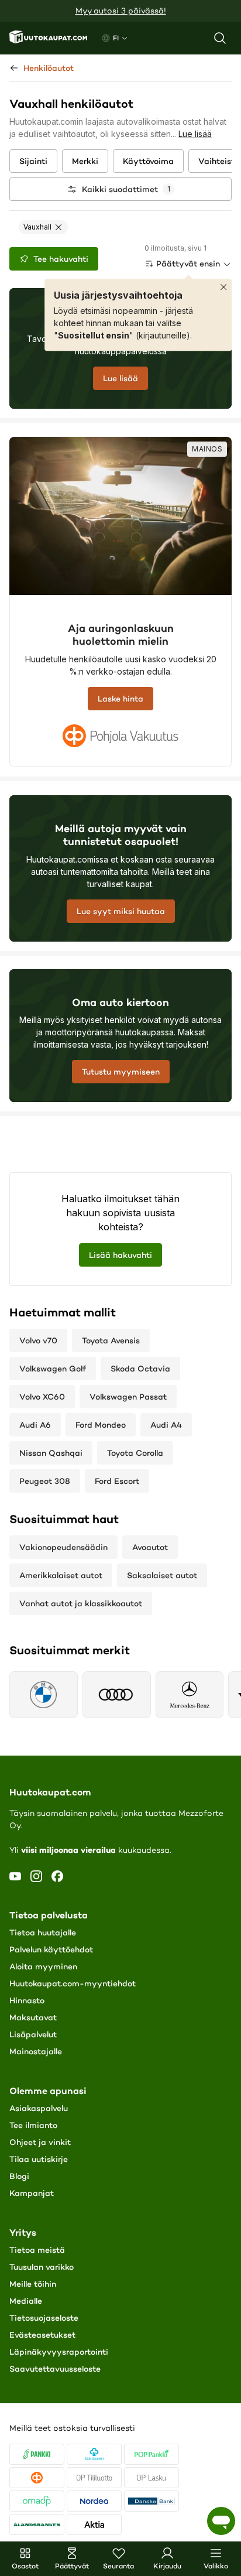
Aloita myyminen (43, 1966)
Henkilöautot (49, 68)
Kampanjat (32, 2193)
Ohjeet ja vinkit (40, 2142)
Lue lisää (195, 134)
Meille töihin (33, 2284)
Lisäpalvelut (33, 2034)
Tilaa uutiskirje (39, 2159)
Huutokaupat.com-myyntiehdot (73, 1983)
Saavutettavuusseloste (55, 2369)
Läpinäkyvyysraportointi (59, 2352)
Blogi (19, 2176)
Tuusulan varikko (42, 2267)
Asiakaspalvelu (39, 2108)
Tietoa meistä (37, 2250)
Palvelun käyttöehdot (51, 1949)
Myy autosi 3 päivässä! (121, 11)
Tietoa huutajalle (43, 1932)
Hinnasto (27, 2000)
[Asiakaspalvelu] (221, 2521)
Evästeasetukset (42, 2335)
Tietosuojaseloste (44, 2318)
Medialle (26, 2301)
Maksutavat (33, 2017)
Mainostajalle (36, 2051)
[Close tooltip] (223, 287)
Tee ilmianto (33, 2125)
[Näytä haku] (220, 38)
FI (116, 38)
